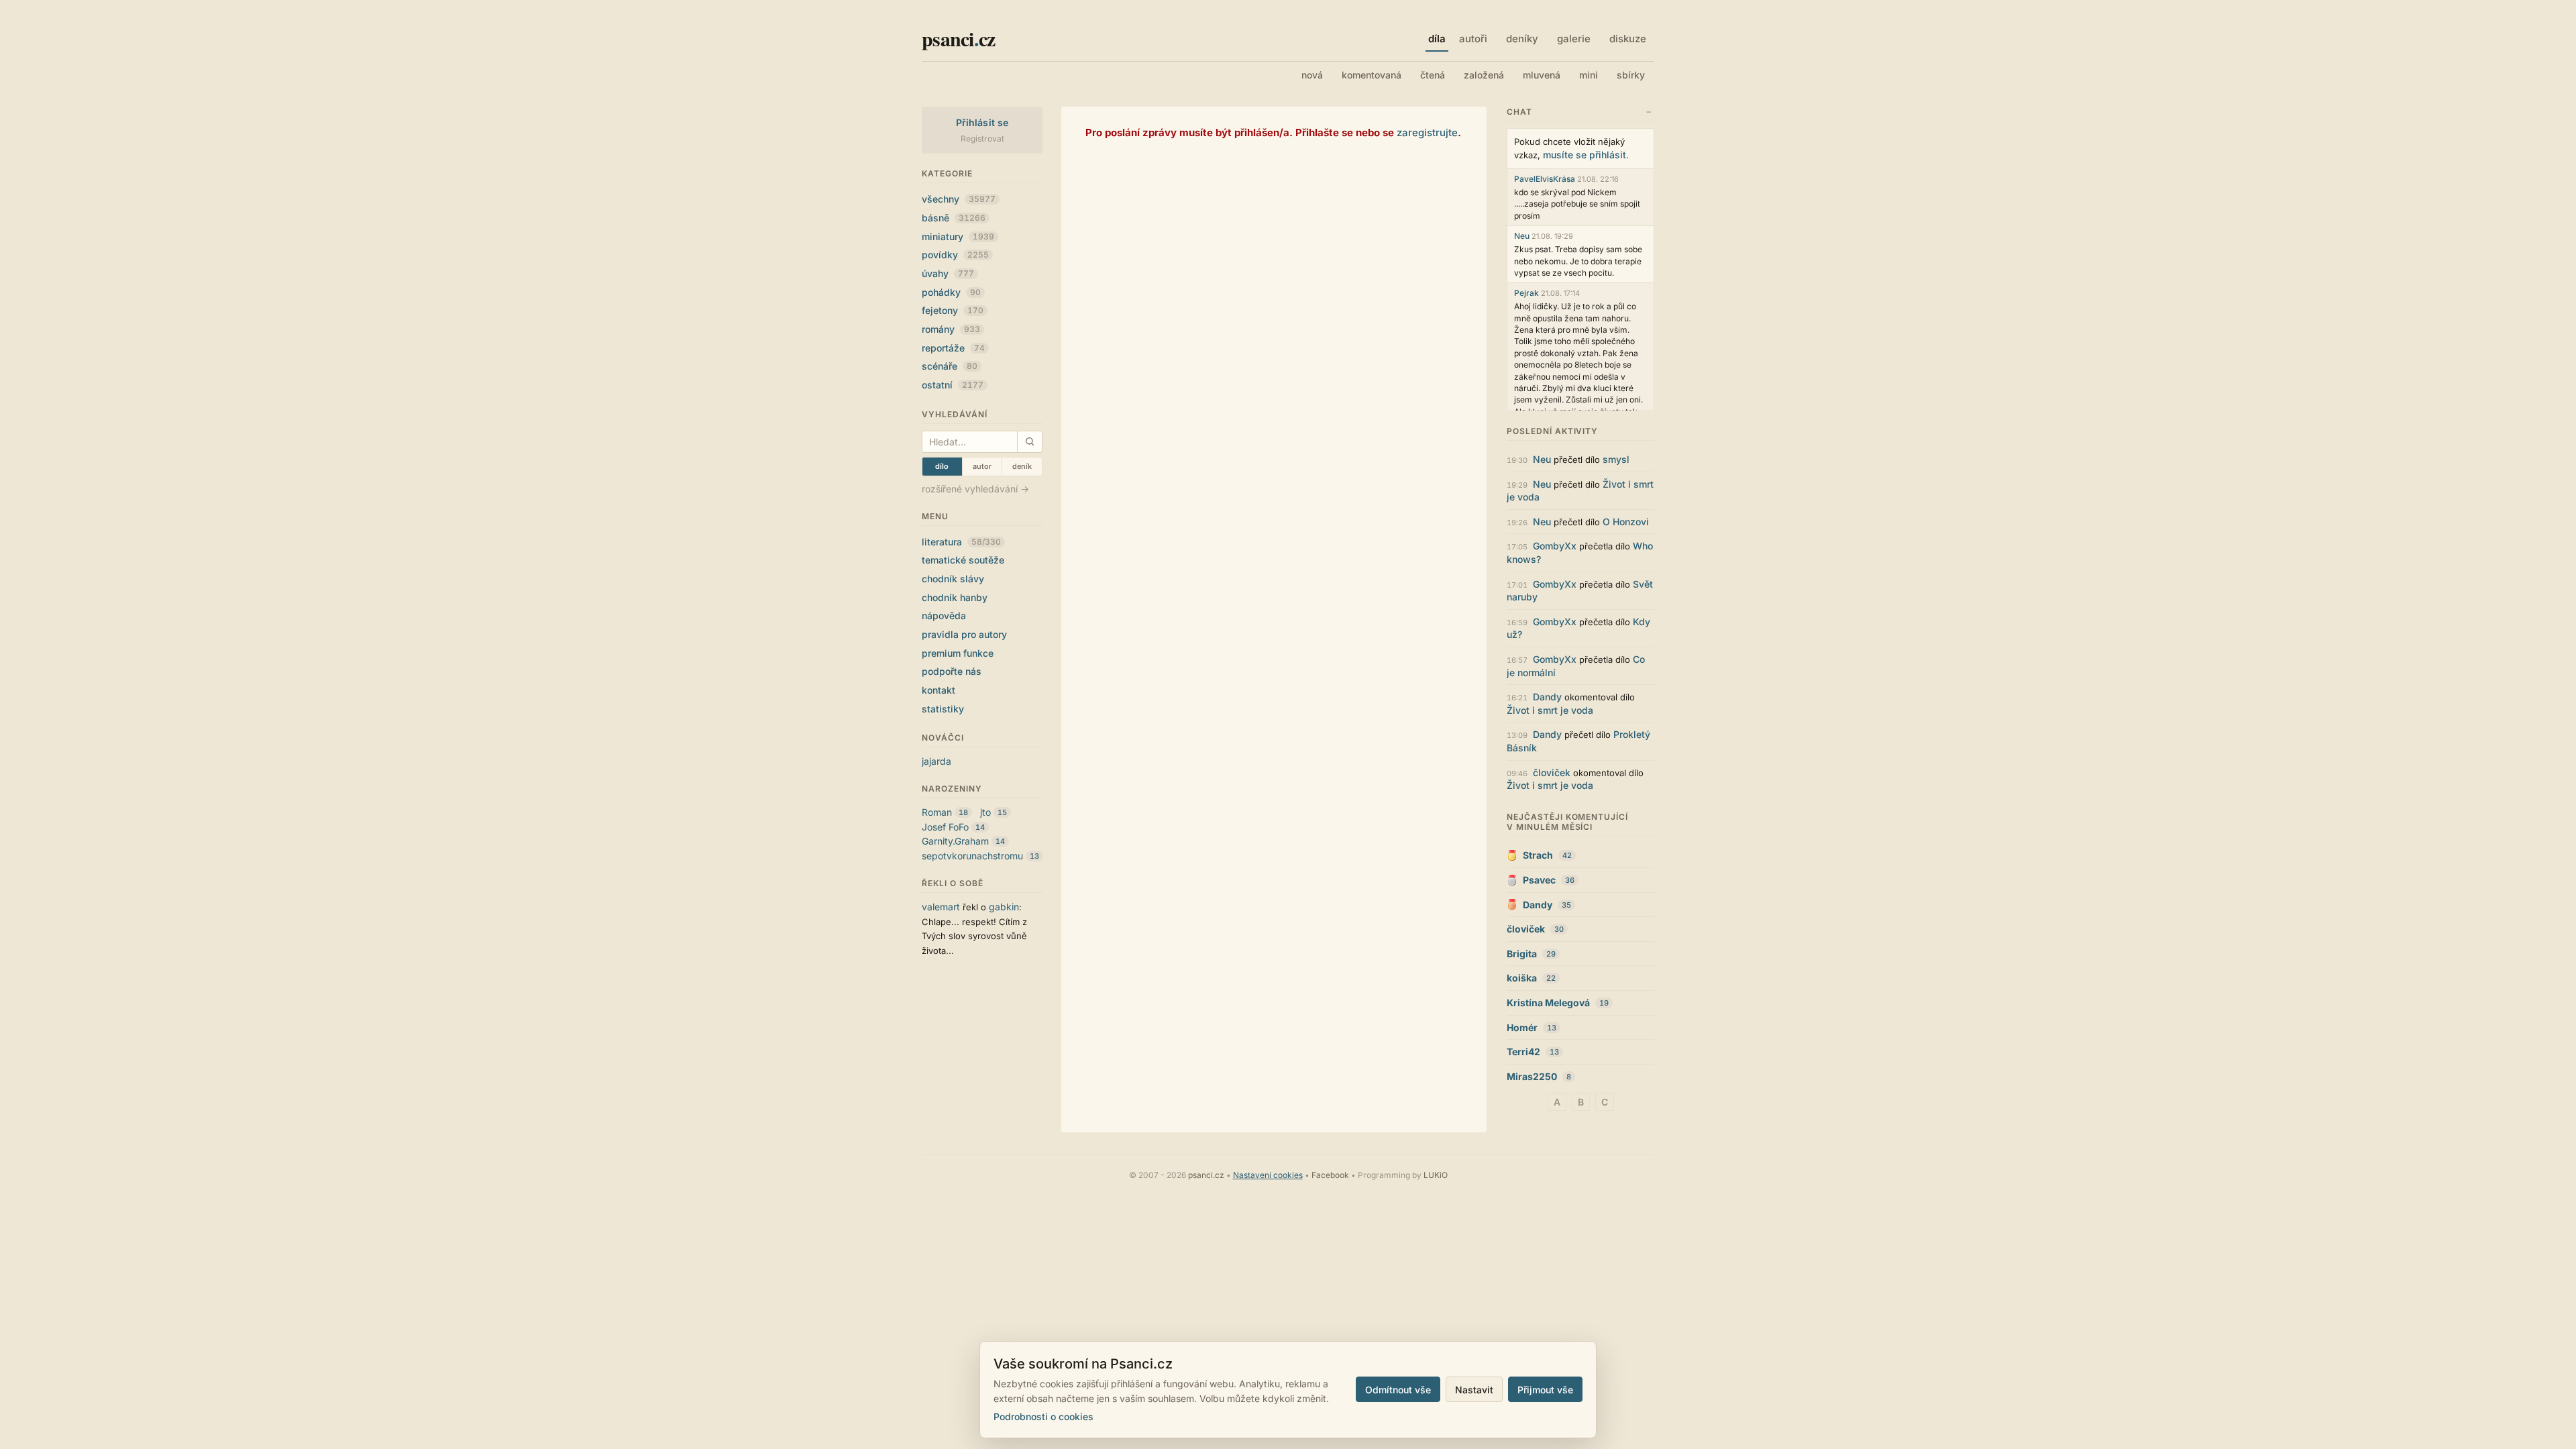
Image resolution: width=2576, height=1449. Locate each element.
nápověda (944, 615)
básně (954, 218)
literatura (961, 542)
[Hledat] (1029, 442)
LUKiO (1436, 1175)
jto (985, 812)
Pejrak (1526, 293)
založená (1484, 75)
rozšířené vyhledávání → (975, 489)
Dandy (1547, 697)
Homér (1522, 1027)
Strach (1538, 855)
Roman (937, 812)
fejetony (953, 310)
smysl (1616, 459)
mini (1589, 75)
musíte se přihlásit (1585, 155)
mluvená (1542, 75)
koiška (1522, 978)
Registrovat (982, 139)
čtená (1433, 75)
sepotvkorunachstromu (972, 856)
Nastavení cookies (1268, 1175)
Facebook (1330, 1175)
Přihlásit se (982, 122)
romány (951, 329)
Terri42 (1523, 1052)
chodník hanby (955, 597)
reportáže (953, 348)
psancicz (958, 38)
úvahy (948, 273)
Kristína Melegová (1548, 1003)
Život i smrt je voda (1550, 710)
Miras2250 (1532, 1076)
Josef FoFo (945, 827)
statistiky (943, 709)
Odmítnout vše (1398, 1390)
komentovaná (1372, 75)
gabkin (1004, 907)
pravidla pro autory (964, 634)
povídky (955, 255)
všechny (959, 199)
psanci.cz (1206, 1175)
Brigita (1522, 954)
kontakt (938, 690)
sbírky (1631, 75)
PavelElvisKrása (1545, 179)
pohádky (951, 292)
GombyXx (1555, 546)
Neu (1522, 236)
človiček (1552, 772)
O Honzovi (1626, 522)
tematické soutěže (963, 560)
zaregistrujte (1427, 132)
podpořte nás (952, 671)
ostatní (953, 385)
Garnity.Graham (955, 841)
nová (1312, 75)
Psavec (1539, 880)
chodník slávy (953, 579)
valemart (941, 907)
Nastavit (1474, 1390)
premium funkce (958, 653)
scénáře (950, 366)
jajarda (936, 761)
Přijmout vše (1545, 1390)
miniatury (958, 236)
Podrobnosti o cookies (1043, 1416)
